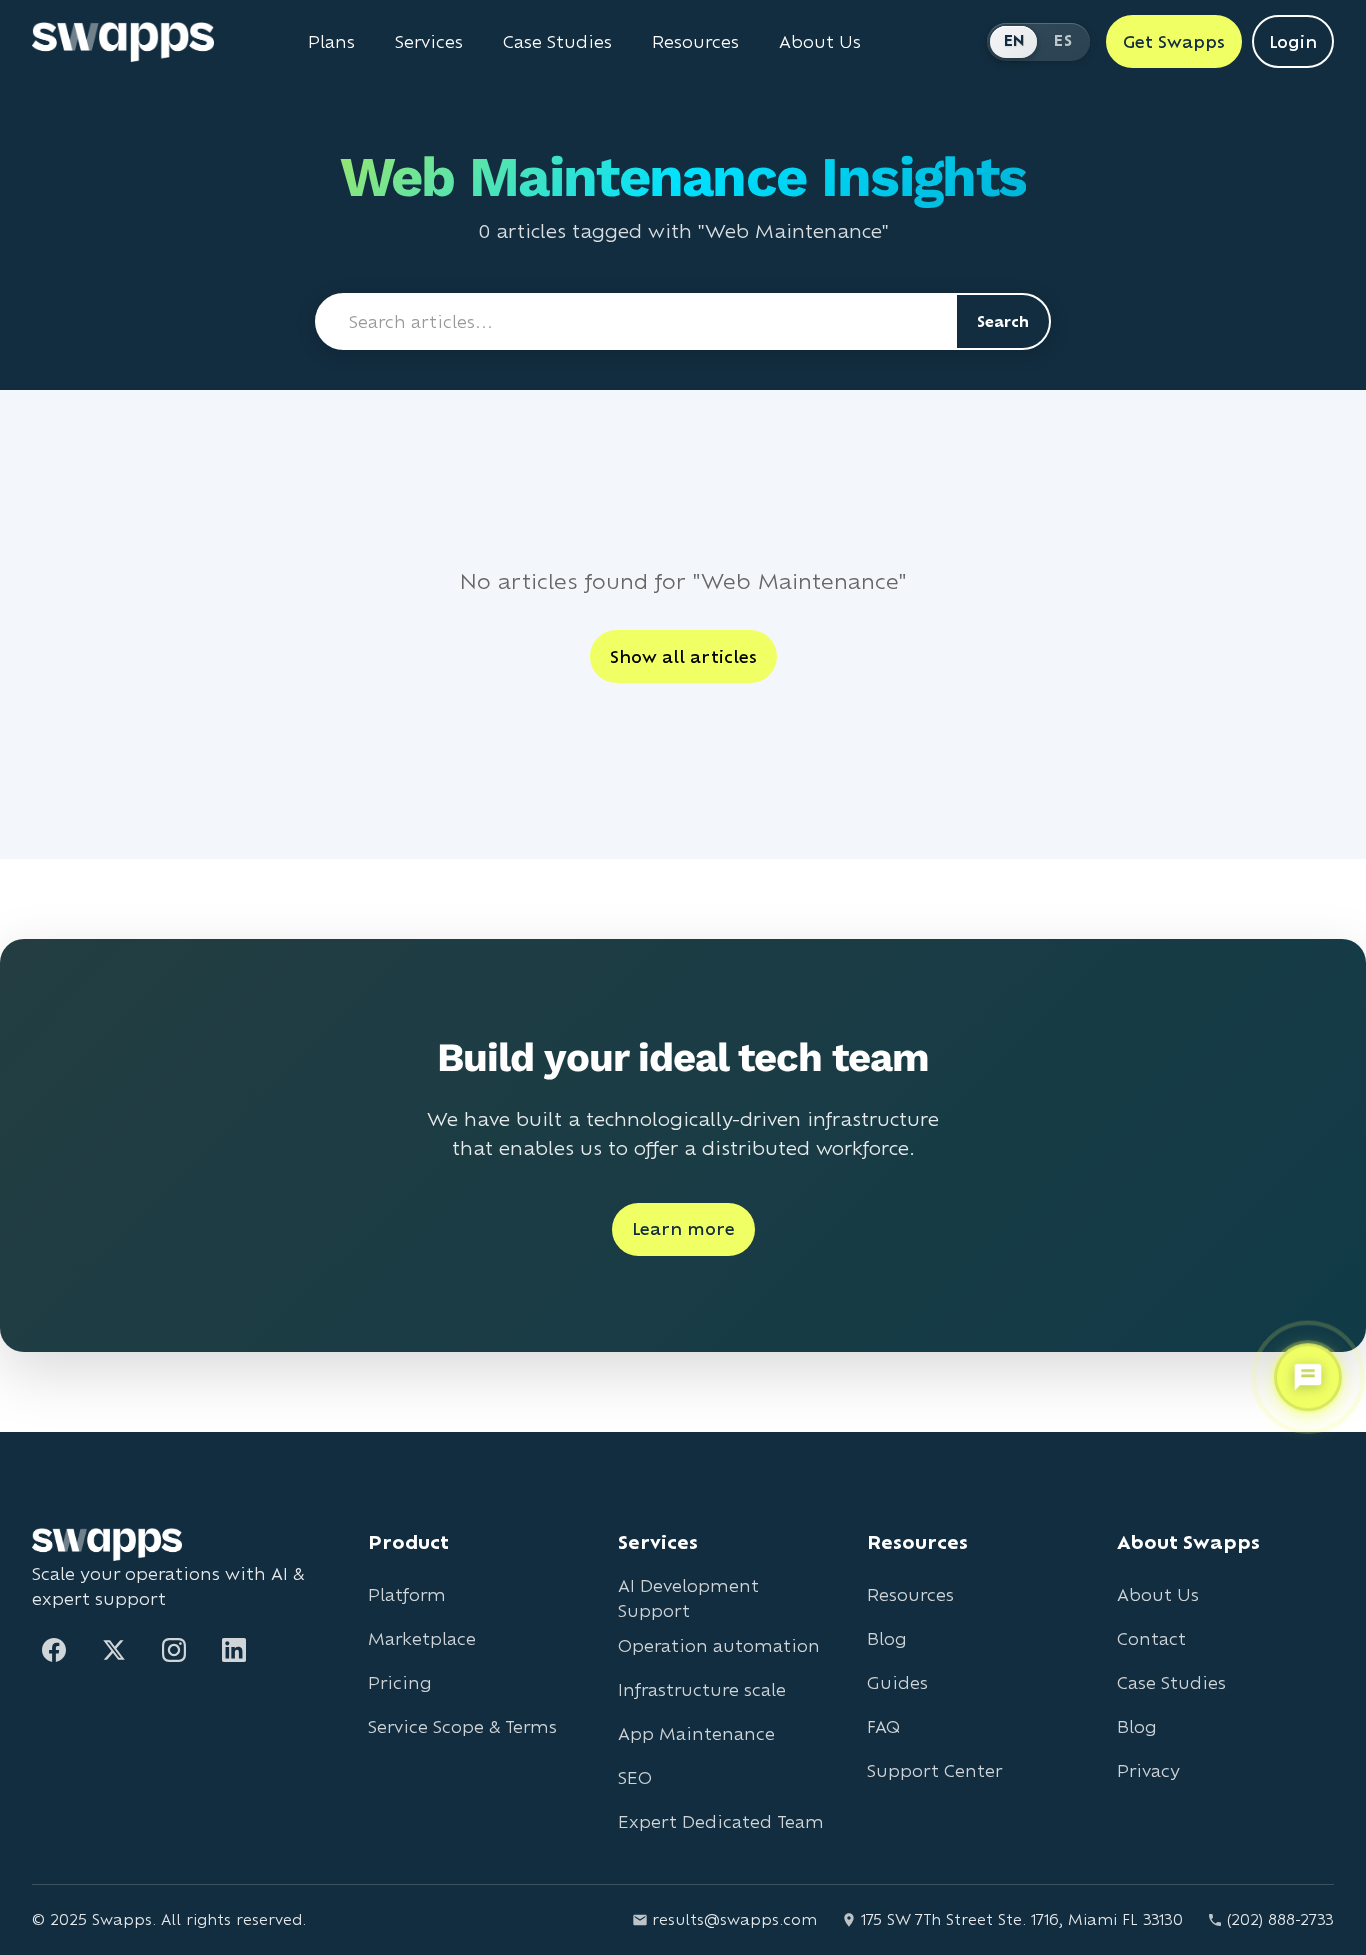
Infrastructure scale (702, 1689)
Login (1293, 41)
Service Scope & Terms (462, 1726)
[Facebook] (54, 1650)
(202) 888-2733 (1280, 1919)
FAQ (883, 1726)
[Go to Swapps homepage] (123, 42)
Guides (897, 1682)
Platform (407, 1594)
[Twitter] (114, 1650)
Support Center (934, 1770)
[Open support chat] (1308, 1376)
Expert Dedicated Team (721, 1821)
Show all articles (683, 656)
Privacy (1148, 1770)
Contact (1151, 1638)
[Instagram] (174, 1650)
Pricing (400, 1682)
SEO (635, 1777)
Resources (695, 42)
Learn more (683, 1228)
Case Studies (557, 42)
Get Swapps (1174, 41)
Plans (331, 42)
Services (429, 42)
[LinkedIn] (234, 1650)
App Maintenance (696, 1733)
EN (1015, 40)
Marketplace (422, 1638)
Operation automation (719, 1645)
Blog (887, 1638)
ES (1063, 40)
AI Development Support (688, 1598)
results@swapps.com (734, 1919)
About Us (820, 42)
